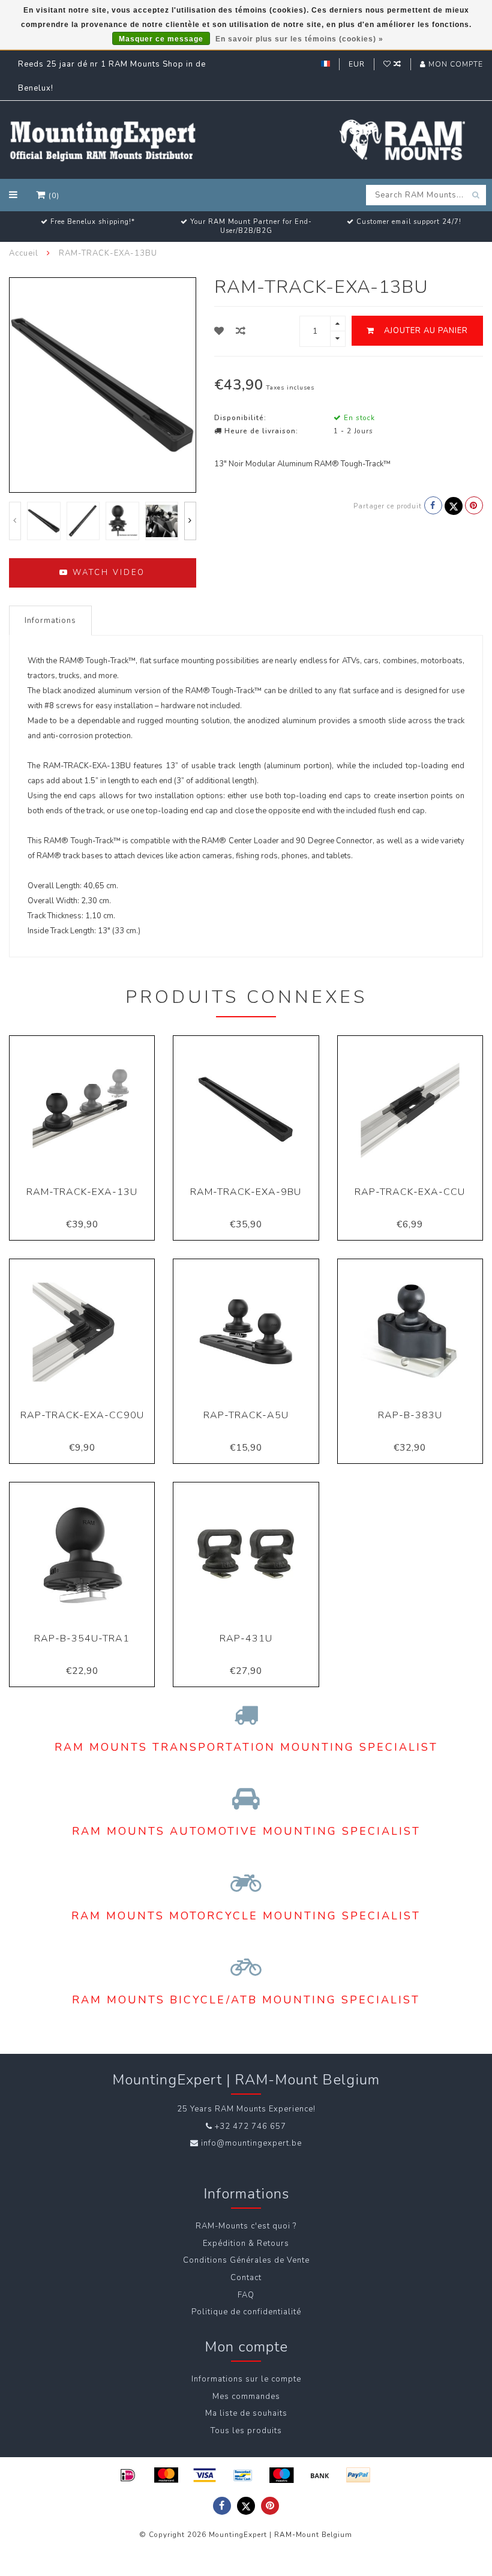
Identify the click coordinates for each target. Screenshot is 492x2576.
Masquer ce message (161, 39)
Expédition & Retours (246, 2243)
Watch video (107, 573)
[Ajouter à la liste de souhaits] (219, 331)
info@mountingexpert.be (251, 2143)
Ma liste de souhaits (246, 2413)
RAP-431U (246, 1639)
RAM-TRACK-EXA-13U (82, 1192)
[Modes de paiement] (128, 2475)
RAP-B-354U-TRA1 (82, 1639)
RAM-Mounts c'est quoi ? (246, 2226)
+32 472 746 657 (250, 2126)
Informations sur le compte (246, 2379)
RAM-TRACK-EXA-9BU (246, 1192)
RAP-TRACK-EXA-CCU (410, 1192)
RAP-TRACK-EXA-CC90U (82, 1415)
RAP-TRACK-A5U (246, 1415)
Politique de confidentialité (246, 2312)
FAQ (246, 2295)
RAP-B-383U (410, 1415)
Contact (246, 2278)
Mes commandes (246, 2397)
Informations (50, 621)
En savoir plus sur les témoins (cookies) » (299, 39)
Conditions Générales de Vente (246, 2260)
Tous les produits (246, 2431)
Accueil (24, 253)
